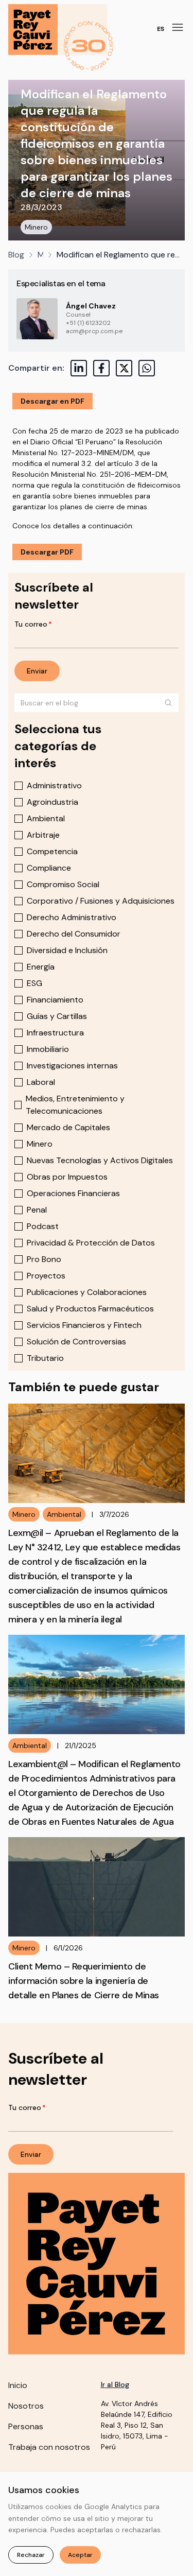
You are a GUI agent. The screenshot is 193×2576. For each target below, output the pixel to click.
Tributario (45, 1358)
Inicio (18, 2385)
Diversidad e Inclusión (67, 950)
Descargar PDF (47, 552)
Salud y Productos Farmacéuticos (90, 1309)
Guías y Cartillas (57, 1016)
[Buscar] (168, 703)
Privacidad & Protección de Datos (91, 1243)
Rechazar (31, 2555)
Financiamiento (55, 1000)
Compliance (49, 868)
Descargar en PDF (52, 401)
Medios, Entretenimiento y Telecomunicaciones (75, 1105)
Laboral (41, 1082)
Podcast (43, 1226)
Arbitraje (43, 835)
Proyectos (46, 1276)
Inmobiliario (48, 1049)
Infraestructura (55, 1033)
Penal (37, 1210)
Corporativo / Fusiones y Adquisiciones (101, 901)
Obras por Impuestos (67, 1177)
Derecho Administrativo (72, 917)
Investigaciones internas (72, 1066)
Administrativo (54, 785)
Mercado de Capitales (68, 1127)
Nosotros (26, 2406)
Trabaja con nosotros (49, 2447)
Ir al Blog (115, 2384)
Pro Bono (44, 1259)
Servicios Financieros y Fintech (84, 1325)
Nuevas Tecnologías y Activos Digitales (100, 1160)
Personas (26, 2426)
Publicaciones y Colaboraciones (87, 1292)
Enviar (37, 671)
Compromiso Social (63, 884)
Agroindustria (52, 802)
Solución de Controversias (76, 1342)
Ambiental (46, 818)
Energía (41, 967)
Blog (16, 255)
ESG (34, 983)
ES (161, 29)
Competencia (52, 851)
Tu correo (33, 624)
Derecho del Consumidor (74, 934)
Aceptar (80, 2555)
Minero (36, 227)
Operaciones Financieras (73, 1193)
